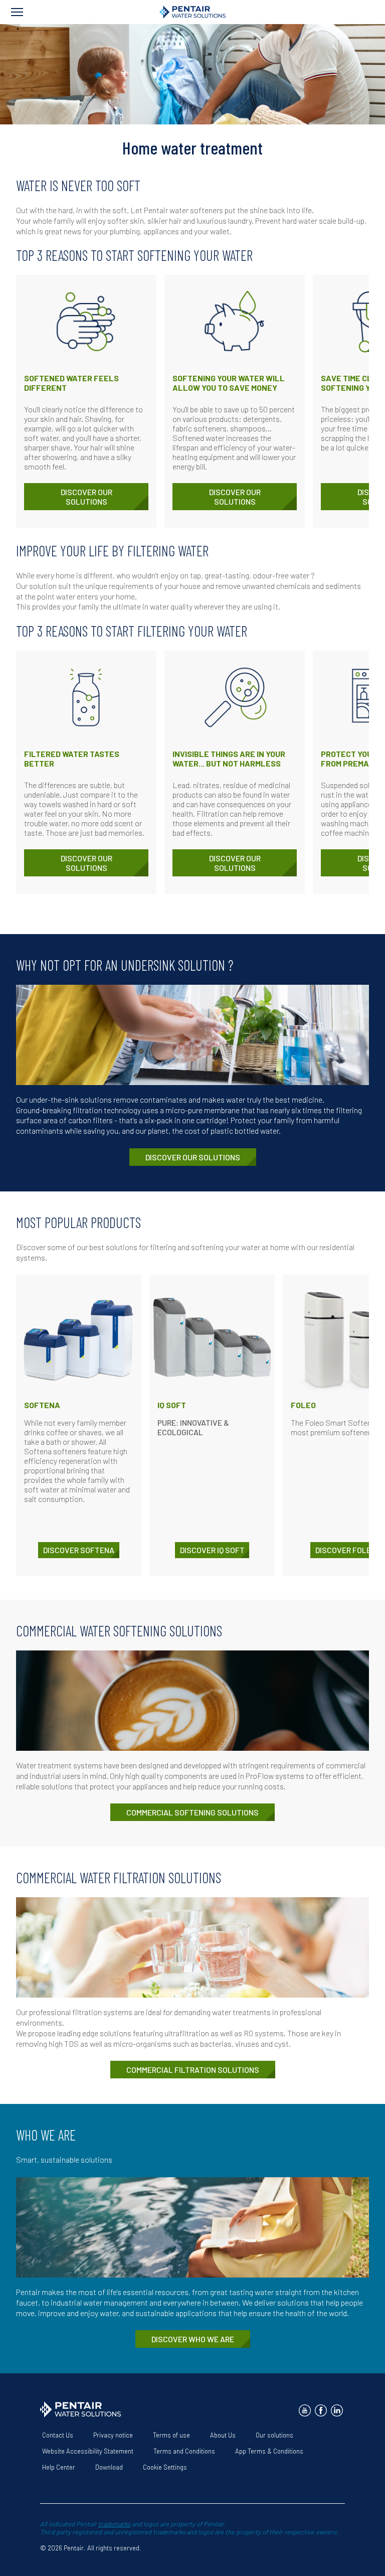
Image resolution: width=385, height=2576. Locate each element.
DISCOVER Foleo (346, 1550)
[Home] (193, 12)
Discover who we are (193, 2339)
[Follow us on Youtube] (305, 2410)
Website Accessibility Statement (88, 2451)
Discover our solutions (86, 497)
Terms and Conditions (184, 2451)
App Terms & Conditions (269, 2451)
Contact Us (58, 2435)
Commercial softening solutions (192, 1812)
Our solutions (274, 2435)
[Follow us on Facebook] (321, 2410)
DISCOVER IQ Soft (212, 1550)
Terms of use (171, 2435)
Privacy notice (113, 2435)
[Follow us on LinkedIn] (337, 2410)
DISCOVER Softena (79, 1550)
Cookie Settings (165, 2467)
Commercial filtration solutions (193, 2070)
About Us (223, 2435)
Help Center (59, 2467)
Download (109, 2467)
